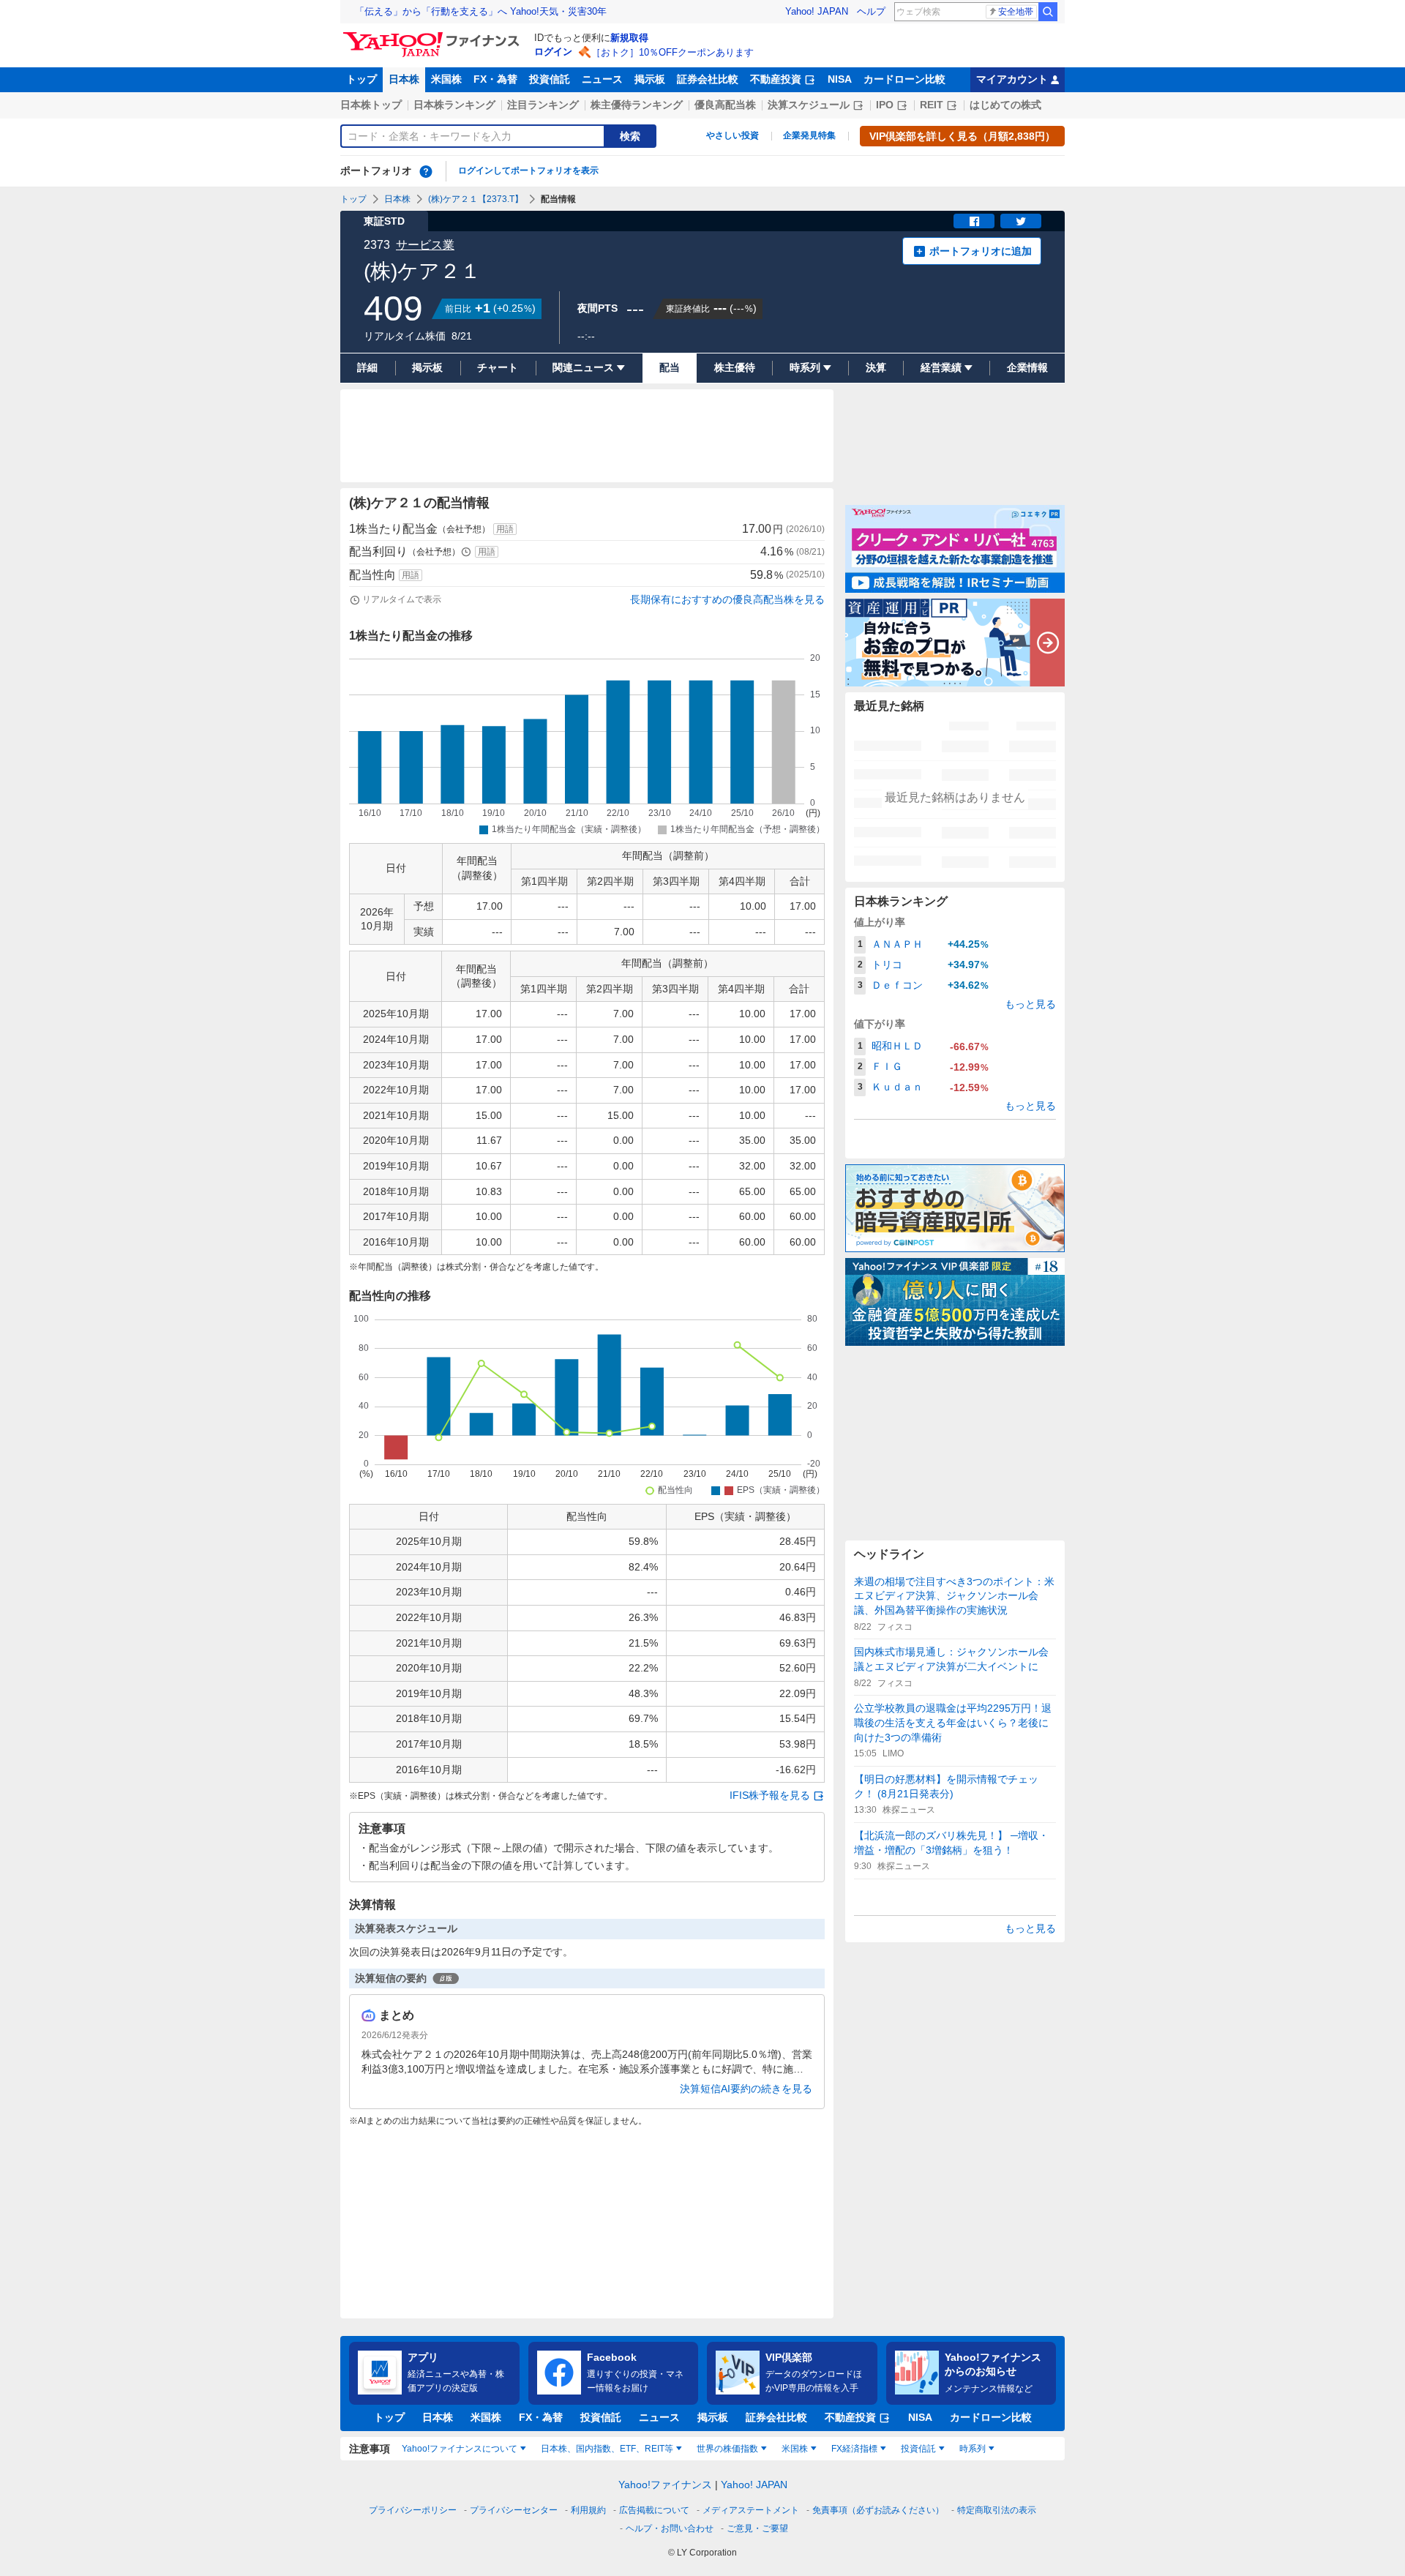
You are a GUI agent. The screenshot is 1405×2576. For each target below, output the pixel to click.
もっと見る (1030, 1004)
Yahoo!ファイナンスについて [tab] (460, 2449)
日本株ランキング (454, 105)
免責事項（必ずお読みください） (878, 2510)
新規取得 (629, 38)
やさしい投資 (733, 135)
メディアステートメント (751, 2510)
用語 (505, 529)
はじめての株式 (1005, 105)
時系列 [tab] (973, 2449)
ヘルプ (871, 11)
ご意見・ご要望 (757, 2528)
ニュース (602, 79)
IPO (885, 105)
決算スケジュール (809, 105)
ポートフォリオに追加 (981, 251)
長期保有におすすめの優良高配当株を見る (727, 599)
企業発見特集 (809, 135)
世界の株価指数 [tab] (727, 2449)
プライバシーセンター (514, 2510)
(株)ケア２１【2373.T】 (476, 199)
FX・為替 (495, 79)
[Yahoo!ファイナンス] (434, 36)
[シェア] (974, 221)
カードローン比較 (904, 79)
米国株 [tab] (795, 2449)
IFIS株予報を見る (770, 1795)
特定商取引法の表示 (997, 2510)
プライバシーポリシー (413, 2510)
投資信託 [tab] (918, 2449)
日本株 (404, 79)
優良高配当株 (725, 105)
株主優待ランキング (637, 105)
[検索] (1048, 12)
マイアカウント (1012, 79)
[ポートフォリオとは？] (426, 171)
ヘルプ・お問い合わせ (670, 2528)
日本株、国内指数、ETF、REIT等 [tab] (607, 2449)
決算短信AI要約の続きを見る (746, 2089)
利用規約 (588, 2510)
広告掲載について (654, 2510)
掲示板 (650, 79)
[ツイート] (1021, 221)
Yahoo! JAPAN (817, 11)
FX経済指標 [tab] (854, 2449)
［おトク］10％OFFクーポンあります (672, 52)
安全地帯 (1016, 12)
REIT (932, 105)
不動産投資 (776, 79)
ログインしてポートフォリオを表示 (528, 171)
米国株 (446, 79)
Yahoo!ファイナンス (665, 2485)
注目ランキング (543, 105)
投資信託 (550, 79)
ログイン (553, 52)
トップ (361, 79)
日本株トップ (371, 105)
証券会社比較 (708, 79)
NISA (840, 79)
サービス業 (425, 245)
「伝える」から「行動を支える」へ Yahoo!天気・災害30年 (481, 11)
